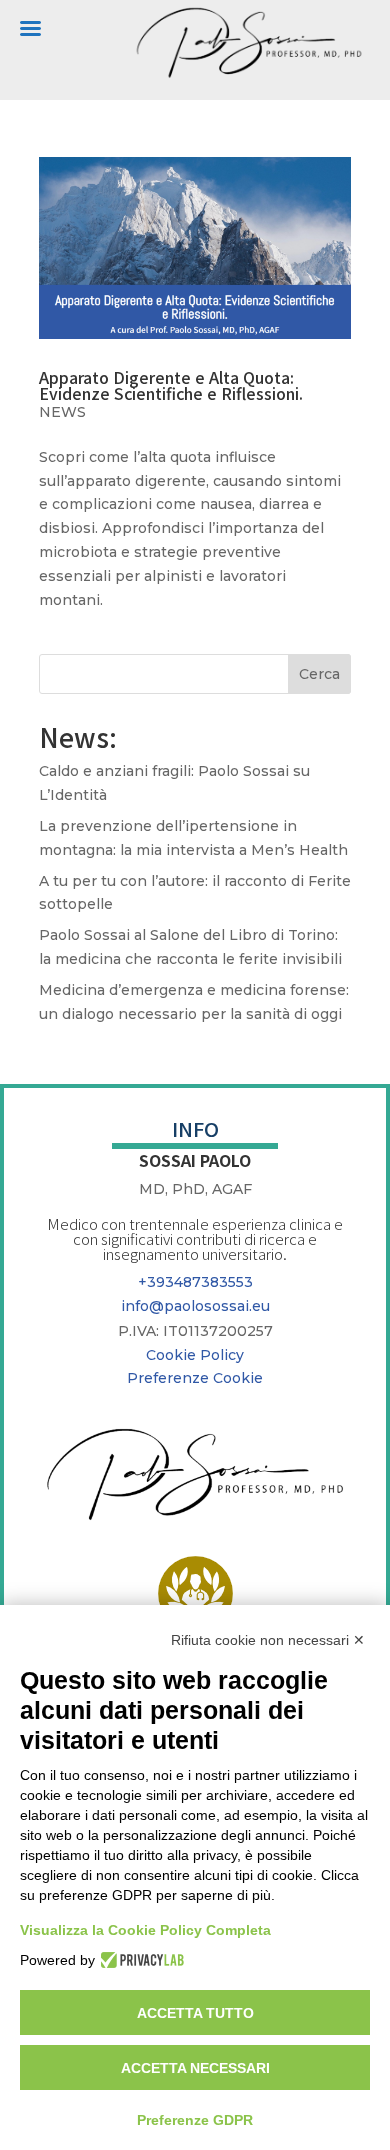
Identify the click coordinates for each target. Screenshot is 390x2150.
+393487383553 (195, 1282)
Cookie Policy (195, 1355)
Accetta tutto (195, 2013)
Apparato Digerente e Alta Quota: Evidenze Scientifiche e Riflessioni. (171, 385)
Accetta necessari (195, 2068)
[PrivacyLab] (139, 1960)
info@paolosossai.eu (195, 1306)
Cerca (319, 674)
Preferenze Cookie (195, 1378)
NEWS (62, 412)
